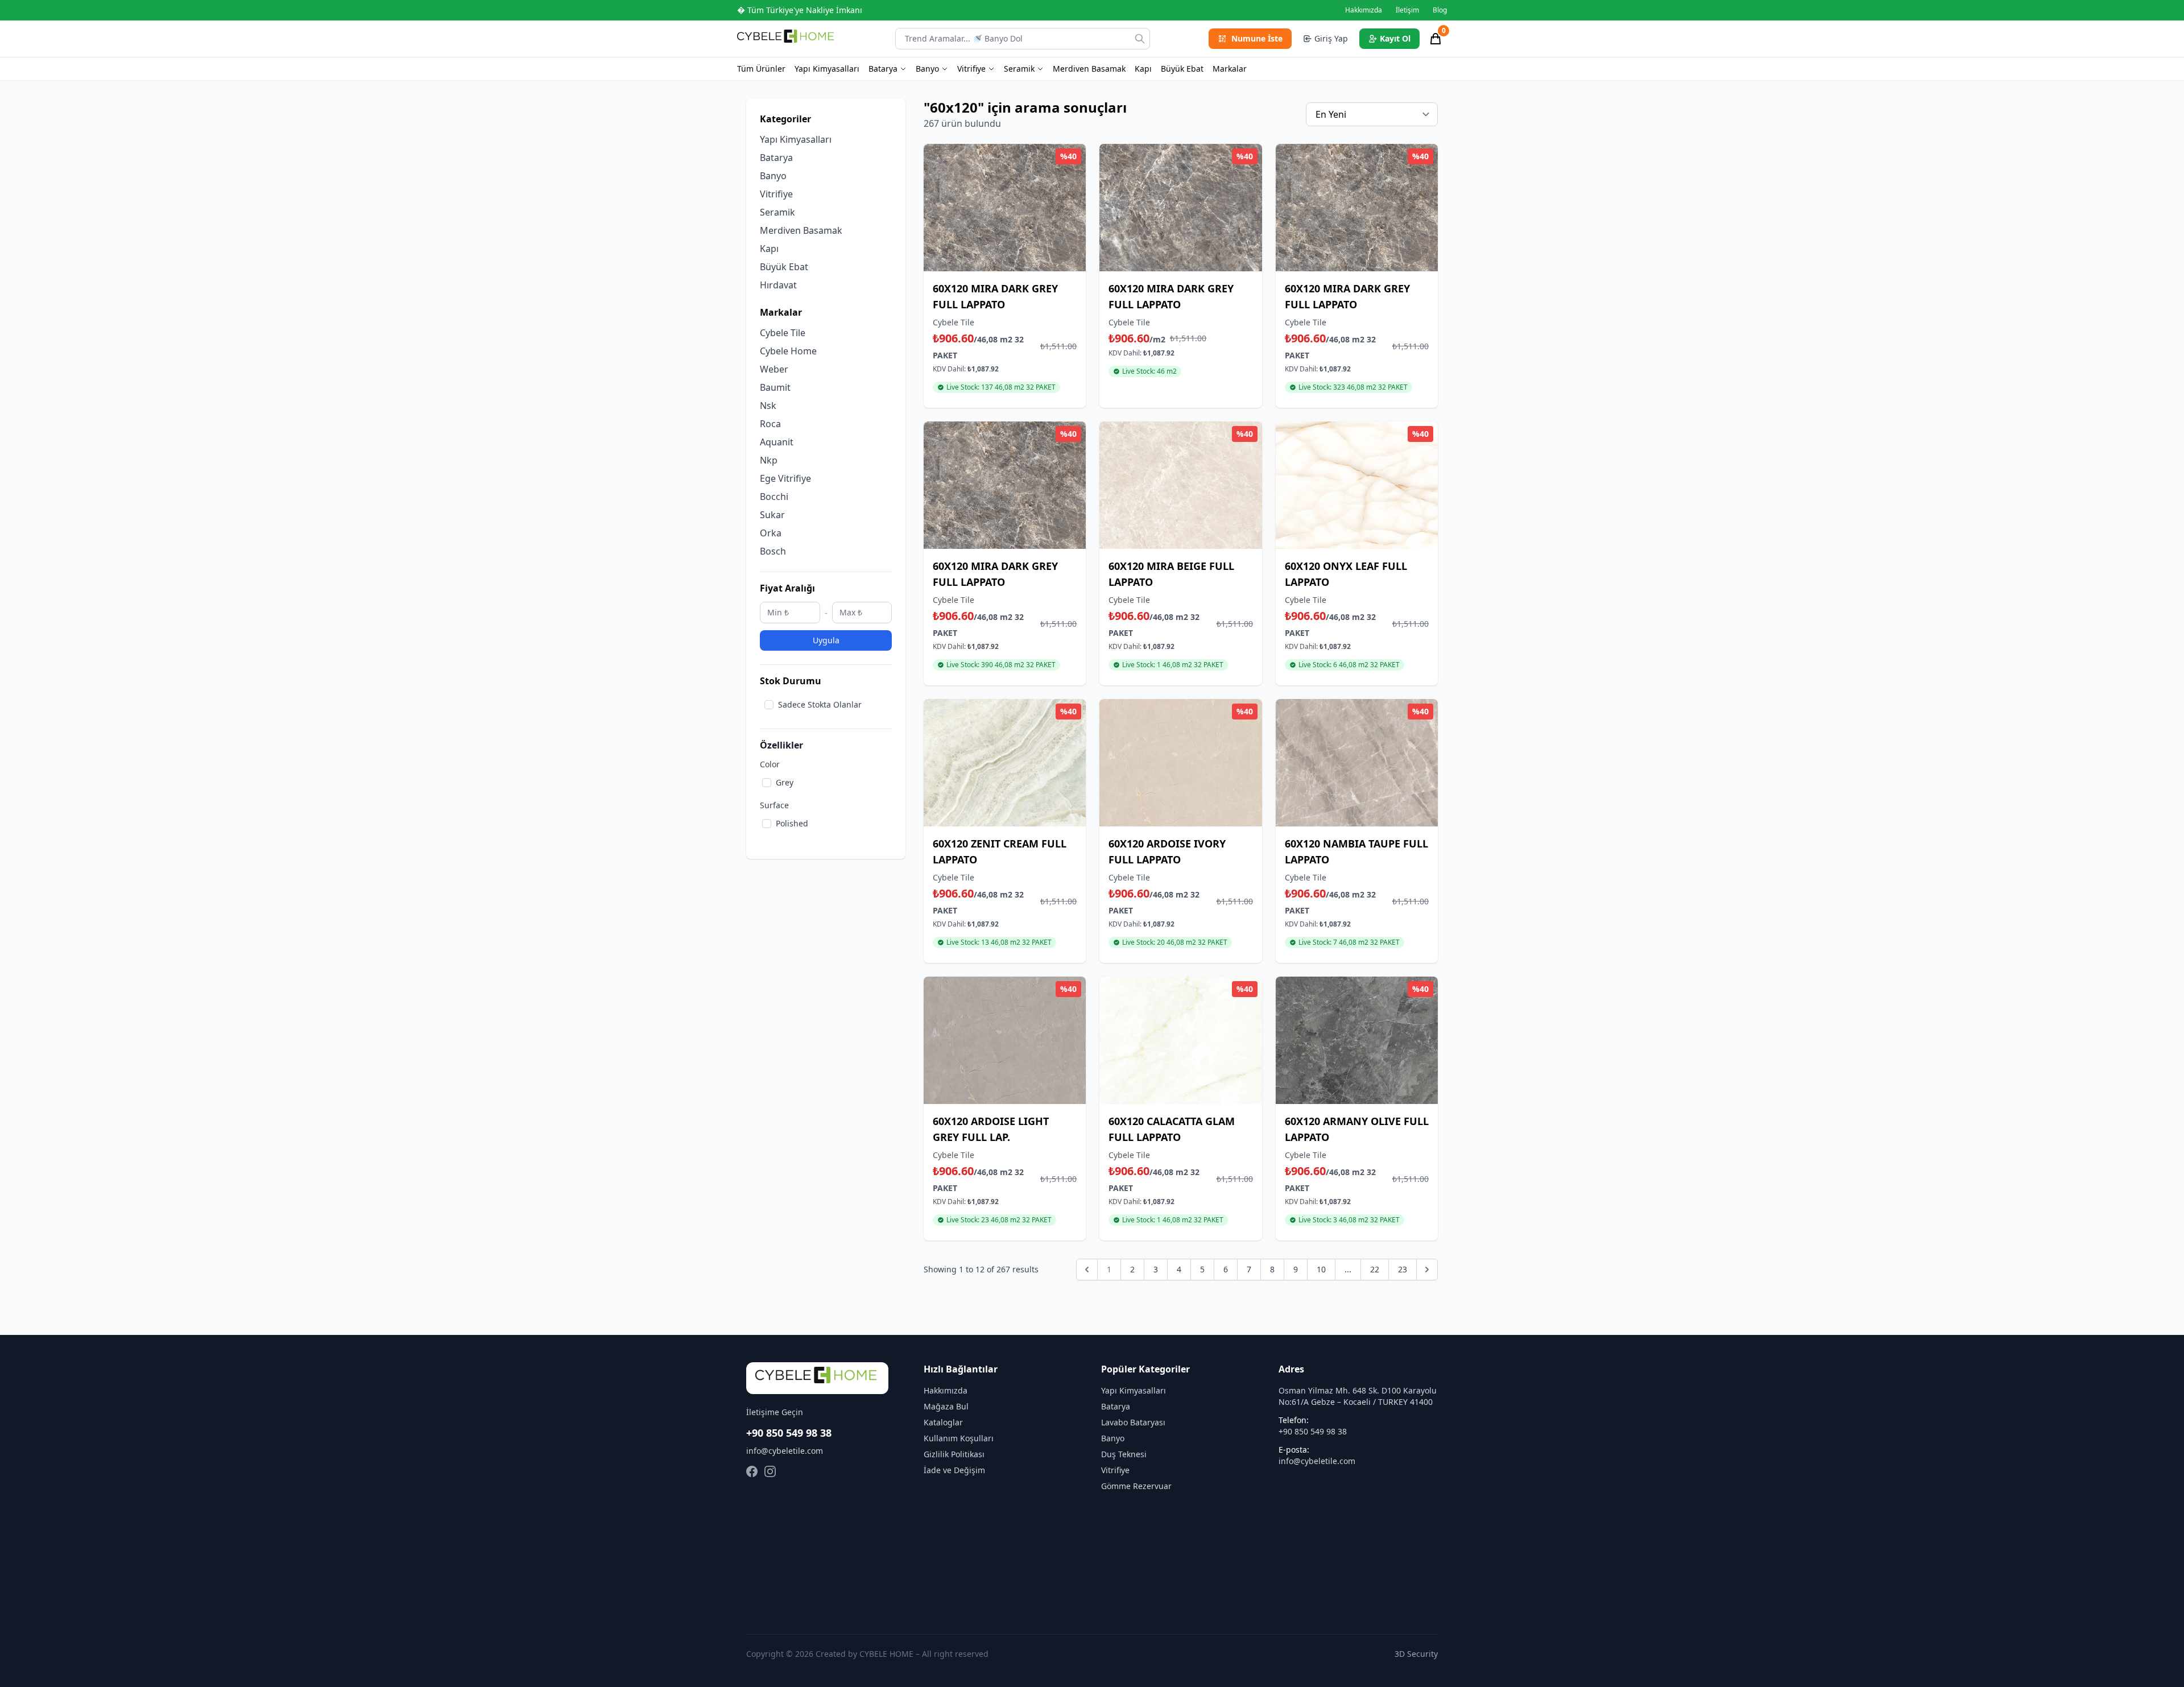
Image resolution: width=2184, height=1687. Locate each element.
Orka (771, 533)
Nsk (768, 406)
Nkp (769, 460)
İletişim (1407, 10)
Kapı (1143, 69)
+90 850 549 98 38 (789, 1433)
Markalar (1230, 69)
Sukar (772, 515)
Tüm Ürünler (761, 69)
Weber (774, 369)
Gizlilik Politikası (954, 1454)
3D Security (1416, 1654)
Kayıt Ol (1395, 38)
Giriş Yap (1331, 38)
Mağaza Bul (946, 1406)
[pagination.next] (1427, 1270)
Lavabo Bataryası (1133, 1422)
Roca (770, 424)
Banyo (927, 69)
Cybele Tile (783, 333)
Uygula (826, 640)
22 (1375, 1269)
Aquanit (777, 442)
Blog (1440, 10)
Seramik (1019, 69)
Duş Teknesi (1124, 1454)
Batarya (883, 69)
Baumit (775, 387)
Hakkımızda (1364, 10)
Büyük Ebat (1182, 69)
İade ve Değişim (954, 1470)
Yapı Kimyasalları (827, 69)
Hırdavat (778, 285)
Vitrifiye (971, 69)
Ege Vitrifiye (785, 478)
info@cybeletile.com (785, 1451)
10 (1321, 1269)
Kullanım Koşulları (959, 1438)
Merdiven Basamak (1089, 69)
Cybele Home (788, 351)
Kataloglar (943, 1422)
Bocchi (774, 497)
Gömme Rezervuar (1136, 1486)
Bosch (773, 551)
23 (1403, 1269)
